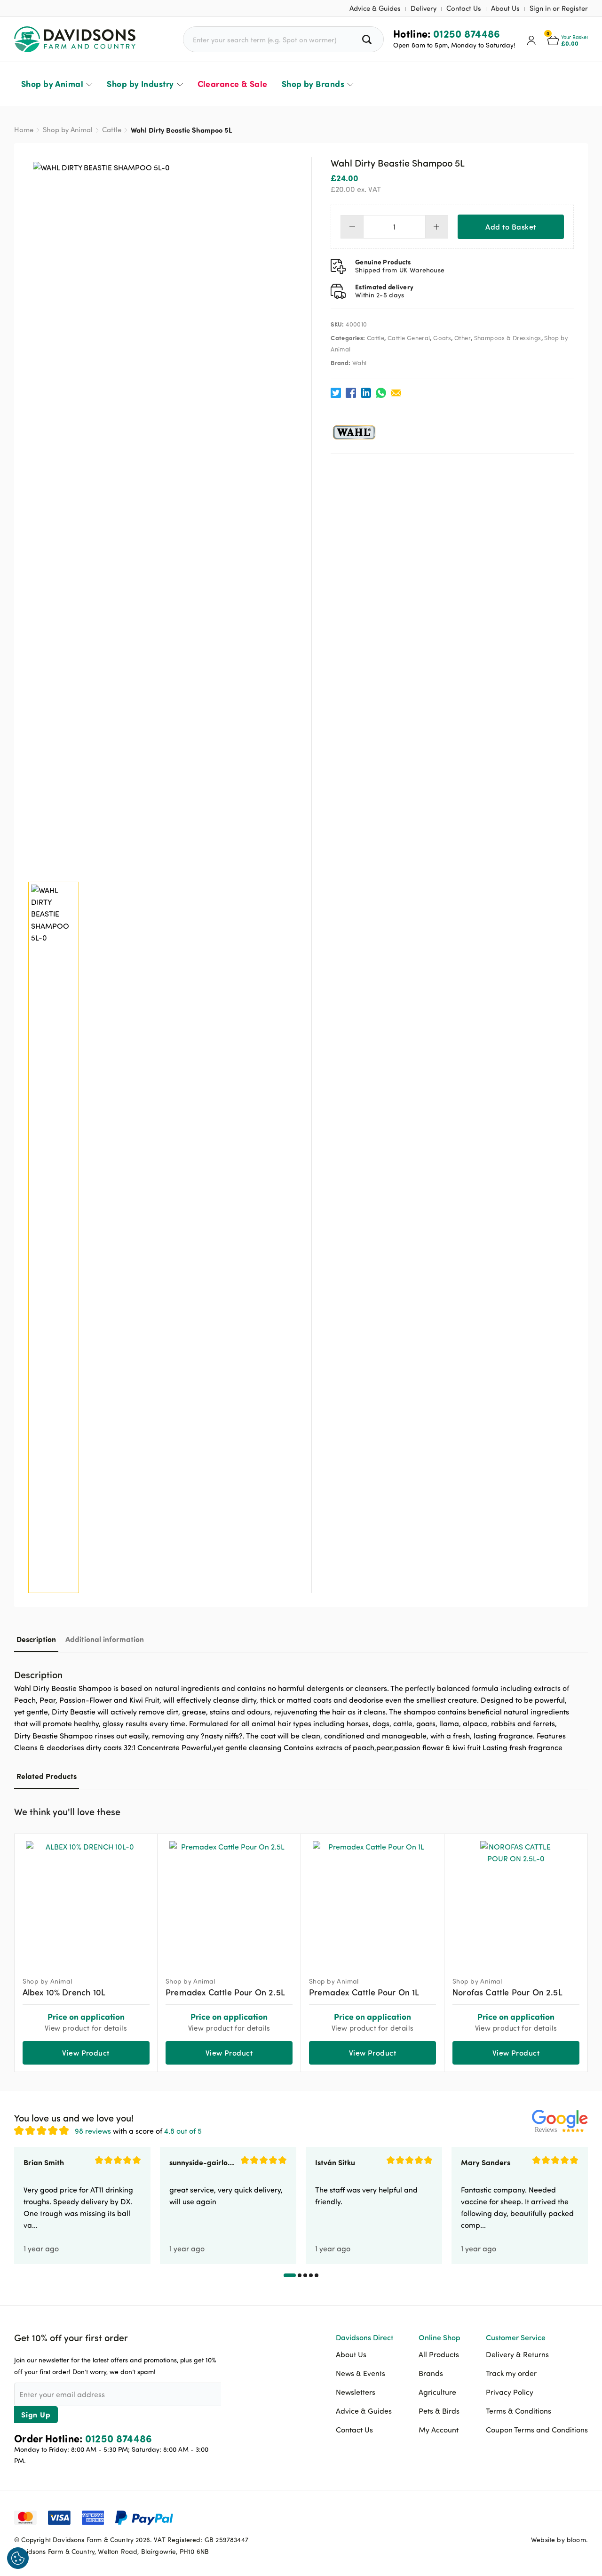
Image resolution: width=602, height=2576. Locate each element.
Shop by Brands (313, 84)
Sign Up (36, 2414)
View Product (86, 2053)
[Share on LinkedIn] (366, 393)
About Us (505, 8)
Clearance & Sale (233, 84)
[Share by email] (396, 393)
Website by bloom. (559, 2540)
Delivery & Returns (517, 2354)
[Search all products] (368, 39)
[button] (581, 1810)
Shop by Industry (140, 84)
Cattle (112, 130)
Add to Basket (511, 227)
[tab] (36, 1639)
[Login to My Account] (531, 40)
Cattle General (409, 338)
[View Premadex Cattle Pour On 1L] (372, 1901)
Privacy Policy (510, 2392)
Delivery (424, 8)
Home (24, 130)
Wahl (360, 363)
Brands (431, 2373)
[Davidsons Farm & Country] (75, 39)
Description (36, 1639)
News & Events (360, 2373)
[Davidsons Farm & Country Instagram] (581, 2517)
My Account (439, 2430)
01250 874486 (467, 33)
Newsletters (356, 2392)
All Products (439, 2354)
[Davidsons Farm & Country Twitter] (557, 2517)
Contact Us (464, 8)
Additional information (105, 1639)
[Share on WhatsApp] (381, 393)
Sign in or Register (559, 8)
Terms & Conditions (519, 2411)
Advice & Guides (375, 8)
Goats (442, 338)
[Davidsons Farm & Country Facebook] (534, 2517)
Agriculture (437, 2392)
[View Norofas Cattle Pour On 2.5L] (516, 1901)
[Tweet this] (336, 393)
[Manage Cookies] (18, 2558)
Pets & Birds (439, 2411)
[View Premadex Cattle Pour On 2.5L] (229, 1901)
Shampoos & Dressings (508, 338)
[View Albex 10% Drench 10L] (86, 1901)
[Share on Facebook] (351, 393)
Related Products (47, 1776)
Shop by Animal (52, 84)
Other (463, 338)
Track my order (511, 2373)
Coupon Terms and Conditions (537, 2430)
